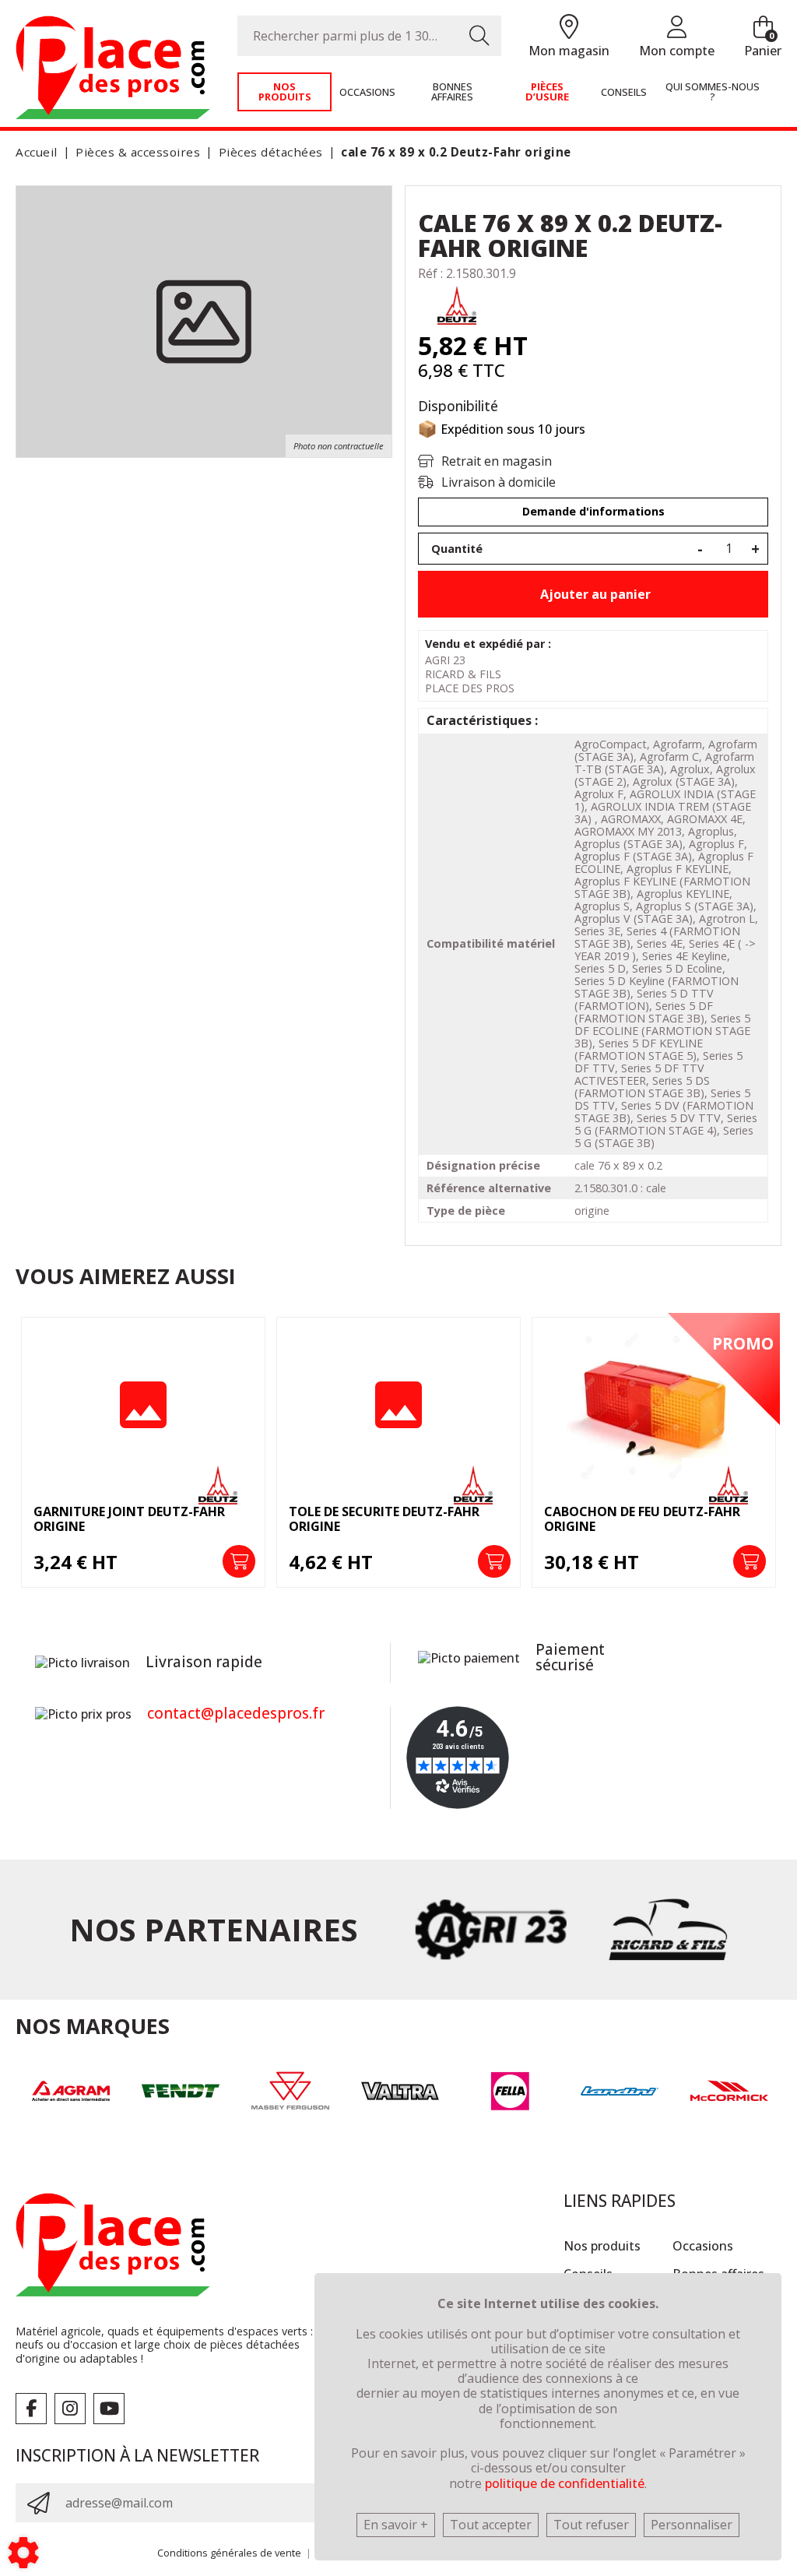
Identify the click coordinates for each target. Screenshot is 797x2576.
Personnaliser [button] (692, 2525)
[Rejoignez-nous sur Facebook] (31, 2409)
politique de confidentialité (565, 2483)
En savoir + (396, 2525)
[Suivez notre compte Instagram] (70, 2409)
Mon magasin (569, 51)
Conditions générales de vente (229, 2553)
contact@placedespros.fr (236, 1713)
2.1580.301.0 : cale (620, 1188)
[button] (453, 152)
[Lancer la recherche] (479, 36)
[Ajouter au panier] (239, 1561)
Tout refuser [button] (591, 2525)
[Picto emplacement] (569, 28)
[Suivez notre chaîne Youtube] (109, 2409)
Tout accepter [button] (491, 2525)
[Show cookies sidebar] (23, 2553)
